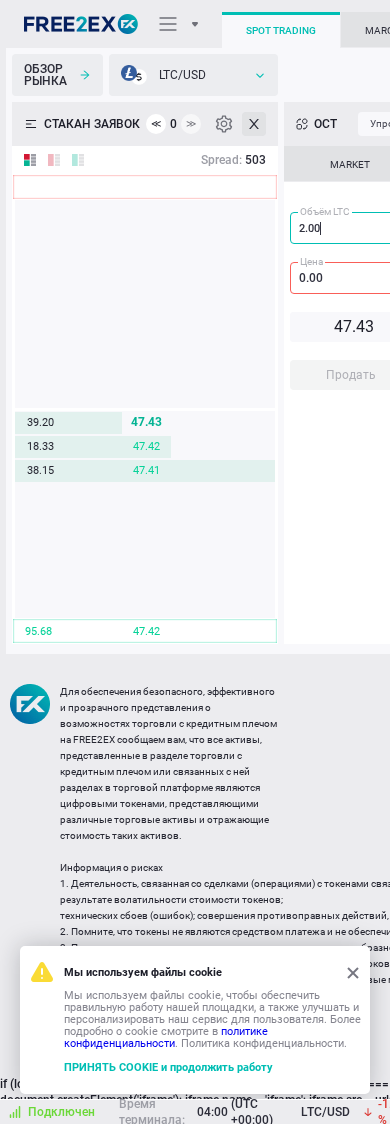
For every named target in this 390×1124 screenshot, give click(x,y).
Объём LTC (325, 211)
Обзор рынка (45, 75)
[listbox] (193, 75)
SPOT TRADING (281, 30)
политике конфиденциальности (166, 1037)
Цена (311, 261)
